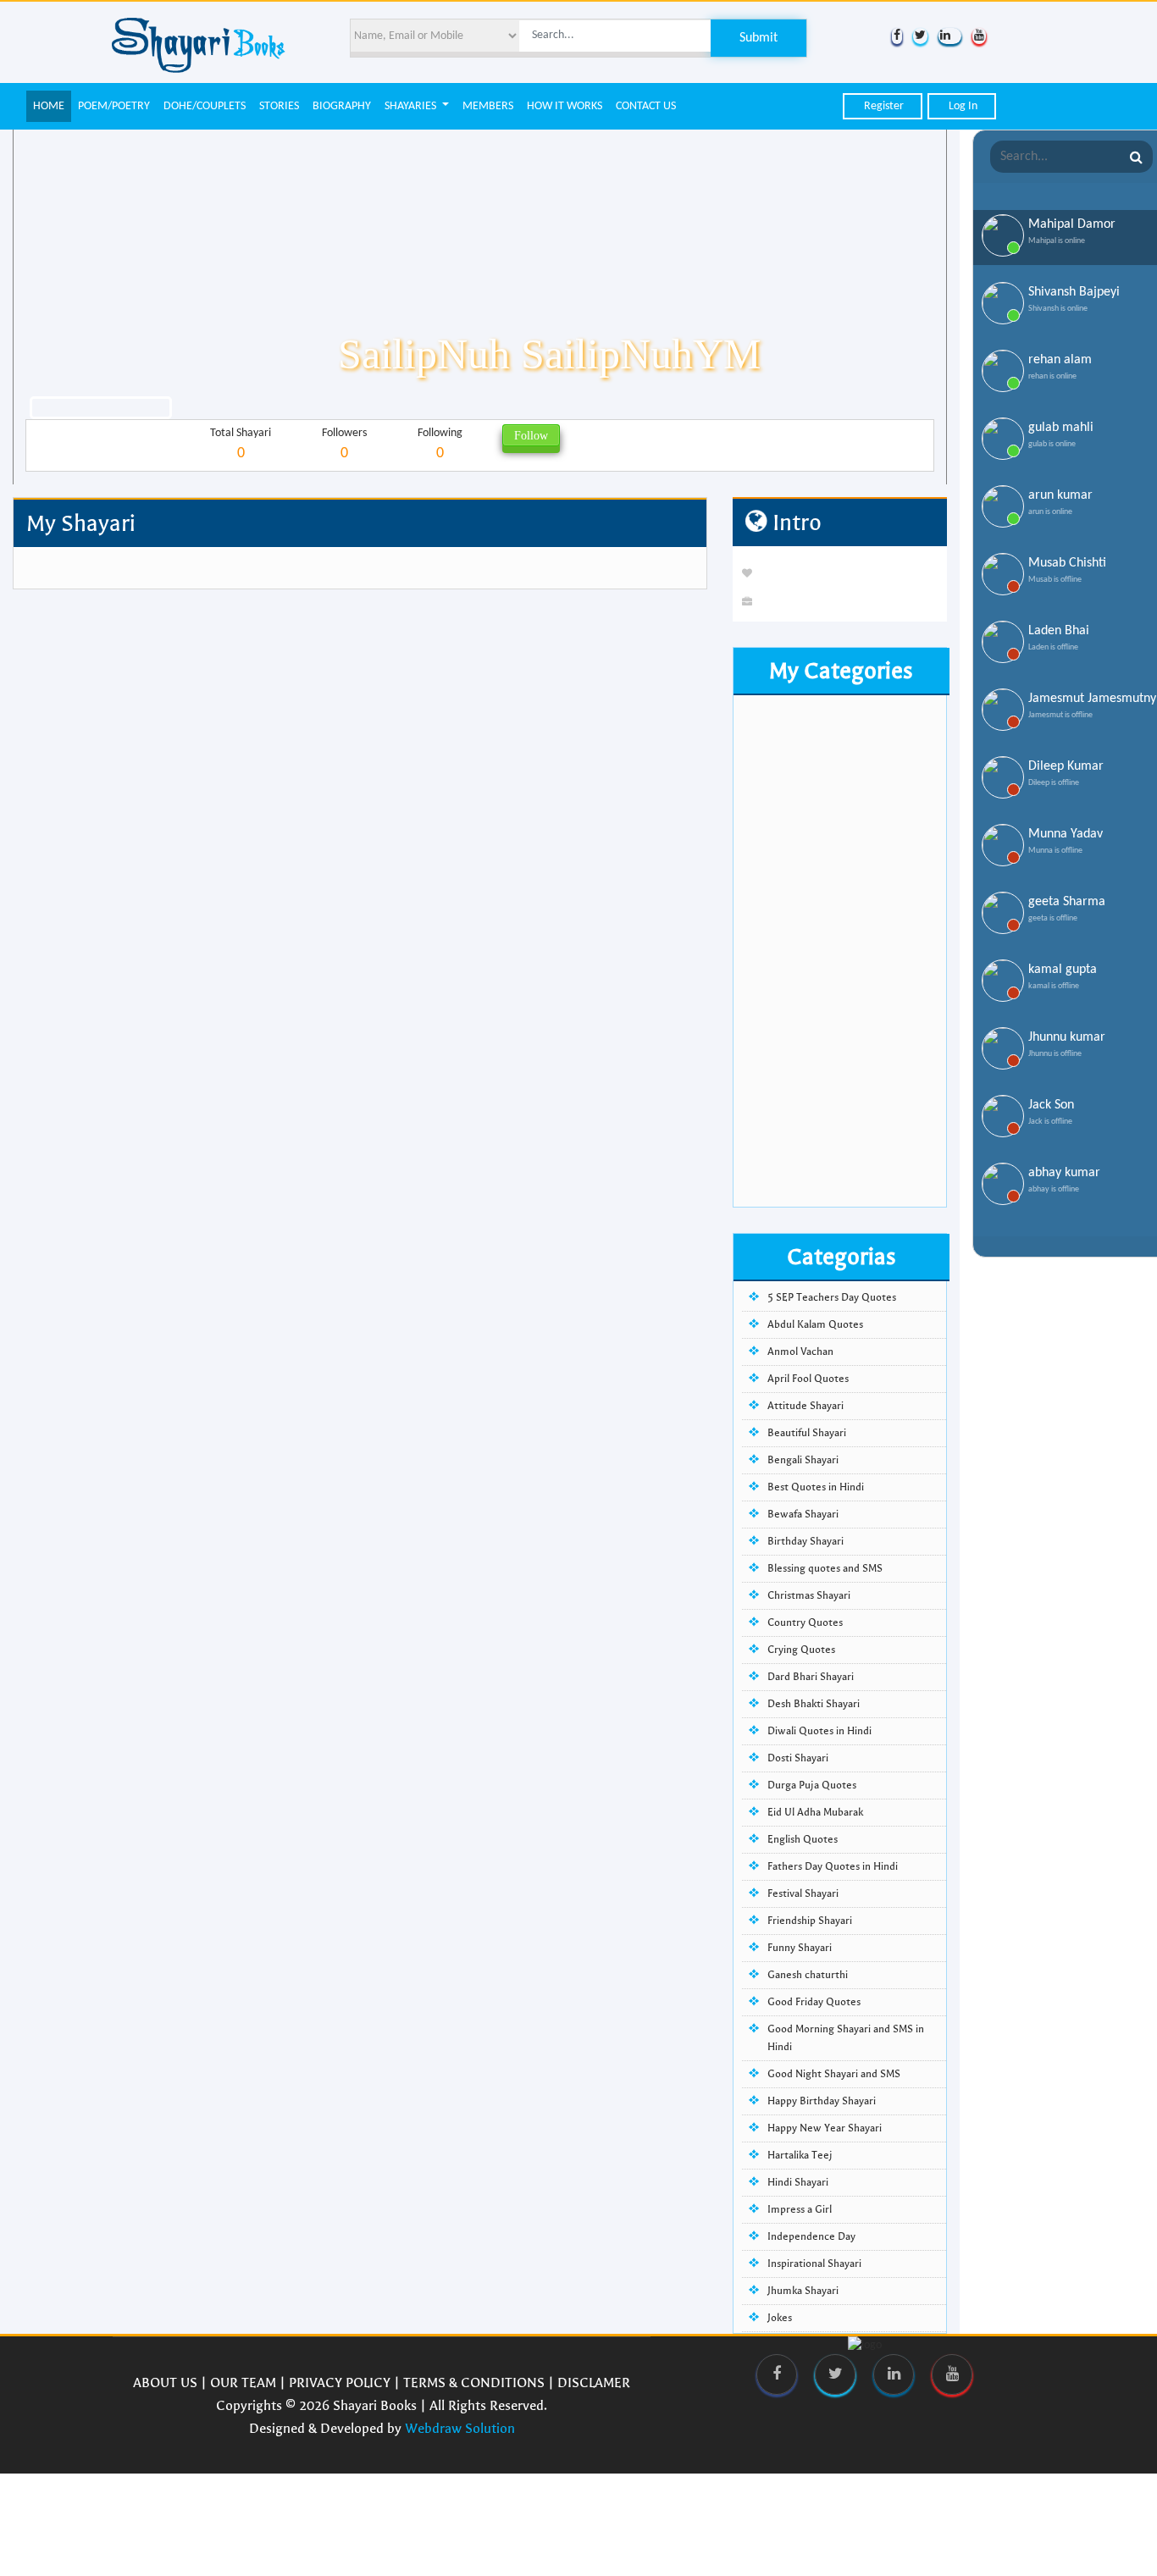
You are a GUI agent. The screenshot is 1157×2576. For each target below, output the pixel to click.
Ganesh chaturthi (808, 1975)
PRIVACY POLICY (340, 2383)
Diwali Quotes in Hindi (819, 1731)
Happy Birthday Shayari (822, 2101)
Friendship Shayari (810, 1921)
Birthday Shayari (805, 1541)
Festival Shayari (803, 1893)
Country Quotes (805, 1622)
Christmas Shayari (809, 1595)
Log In (962, 106)
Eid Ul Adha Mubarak (815, 1812)
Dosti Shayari (798, 1758)
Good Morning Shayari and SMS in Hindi (846, 2038)
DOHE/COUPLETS (205, 106)
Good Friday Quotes (814, 2002)
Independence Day (811, 2236)
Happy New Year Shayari (825, 2128)
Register (883, 106)
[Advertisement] (840, 953)
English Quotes (803, 1839)
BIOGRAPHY (342, 106)
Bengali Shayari (803, 1460)
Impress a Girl (800, 2209)
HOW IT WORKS (565, 106)
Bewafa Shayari (803, 1514)
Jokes (780, 2318)
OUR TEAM (243, 2383)
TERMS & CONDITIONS (474, 2383)
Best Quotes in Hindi (816, 1487)
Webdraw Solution (460, 2428)
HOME (49, 106)
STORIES (279, 106)
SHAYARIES (412, 106)
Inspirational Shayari (814, 2264)
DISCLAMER (594, 2383)
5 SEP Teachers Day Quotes (832, 1297)
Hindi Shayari (798, 2182)
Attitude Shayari (805, 1406)
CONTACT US (646, 106)
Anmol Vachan (800, 1352)
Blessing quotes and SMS (825, 1568)
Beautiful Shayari (807, 1433)
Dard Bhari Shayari (811, 1677)
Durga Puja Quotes (812, 1785)
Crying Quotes (801, 1650)
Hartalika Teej (800, 2155)
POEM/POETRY (114, 106)
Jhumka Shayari (803, 2291)
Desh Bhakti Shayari (814, 1704)
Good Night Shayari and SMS (834, 2074)
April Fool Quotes (808, 1379)
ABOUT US (165, 2383)
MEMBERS (488, 106)
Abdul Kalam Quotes (815, 1324)
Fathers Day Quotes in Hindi (833, 1866)
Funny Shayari (800, 1948)
